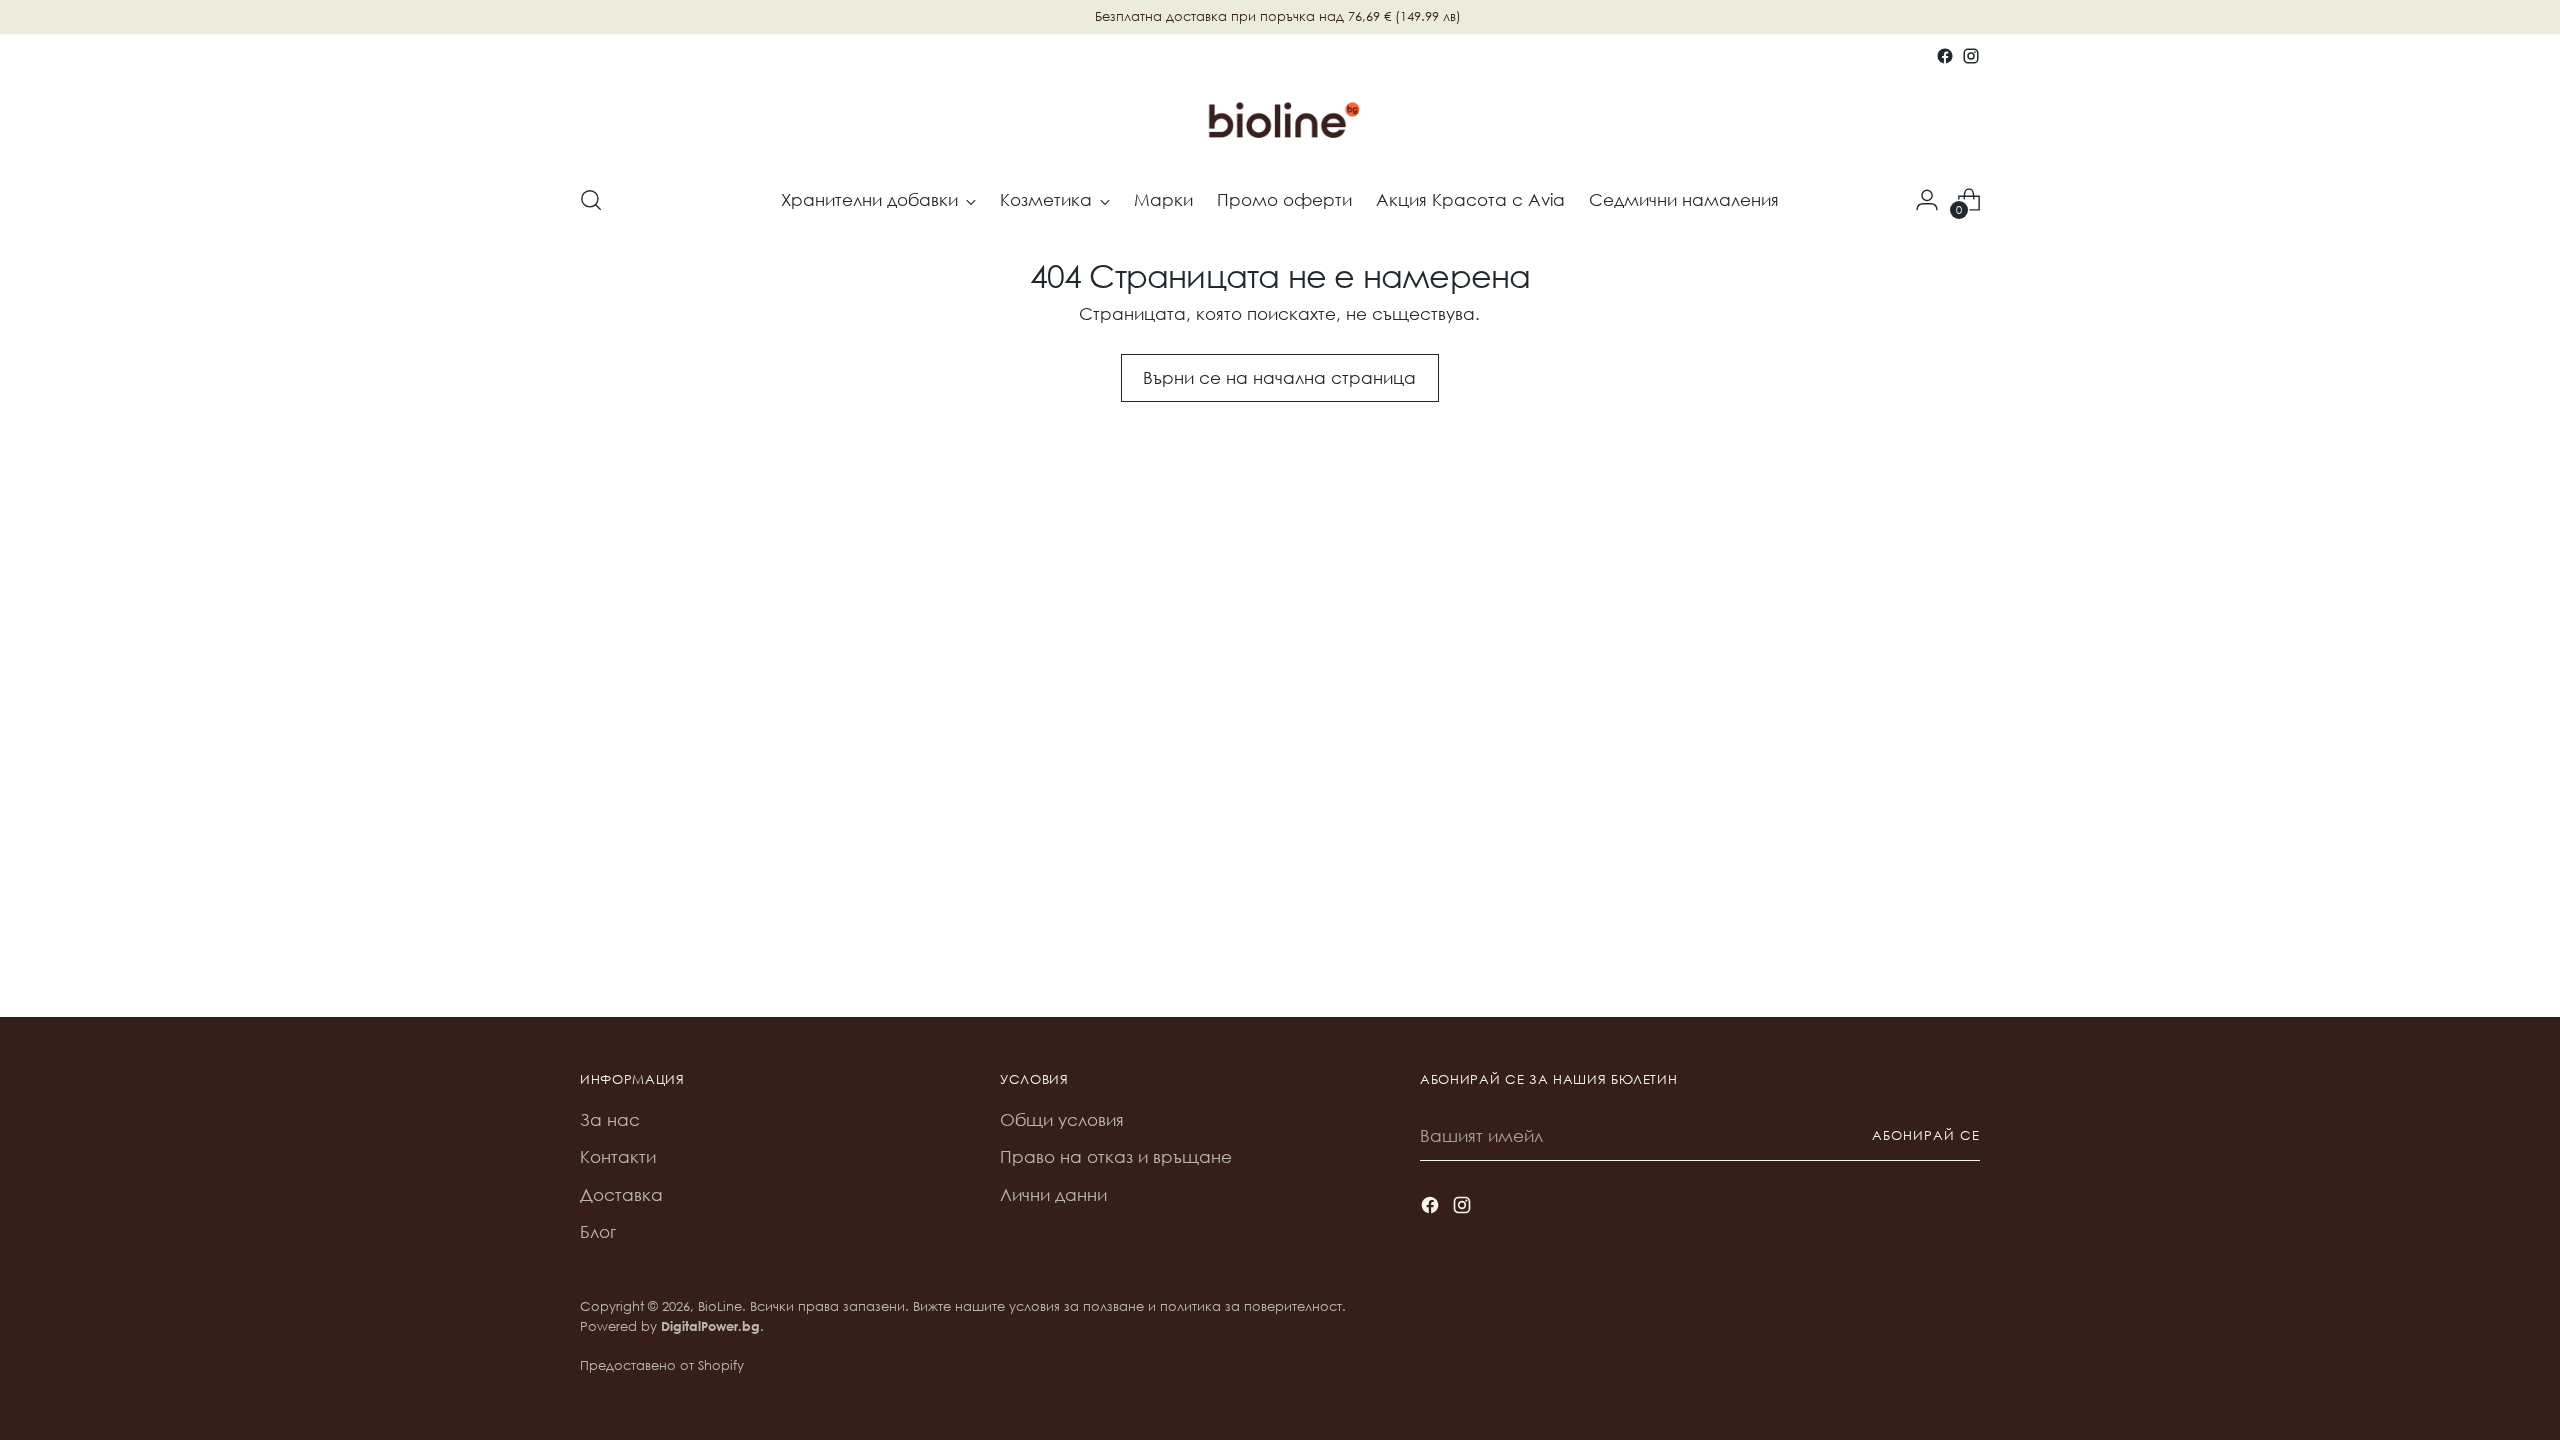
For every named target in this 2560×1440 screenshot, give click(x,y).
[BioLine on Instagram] (1971, 56)
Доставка (621, 1194)
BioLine (720, 1306)
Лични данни (1053, 1194)
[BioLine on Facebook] (1945, 56)
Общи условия (1062, 1119)
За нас (610, 1119)
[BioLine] (1280, 118)
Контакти (618, 1156)
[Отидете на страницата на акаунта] (1927, 200)
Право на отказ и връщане (1116, 1156)
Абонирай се (1926, 1135)
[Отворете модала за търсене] (591, 200)
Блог (598, 1231)
